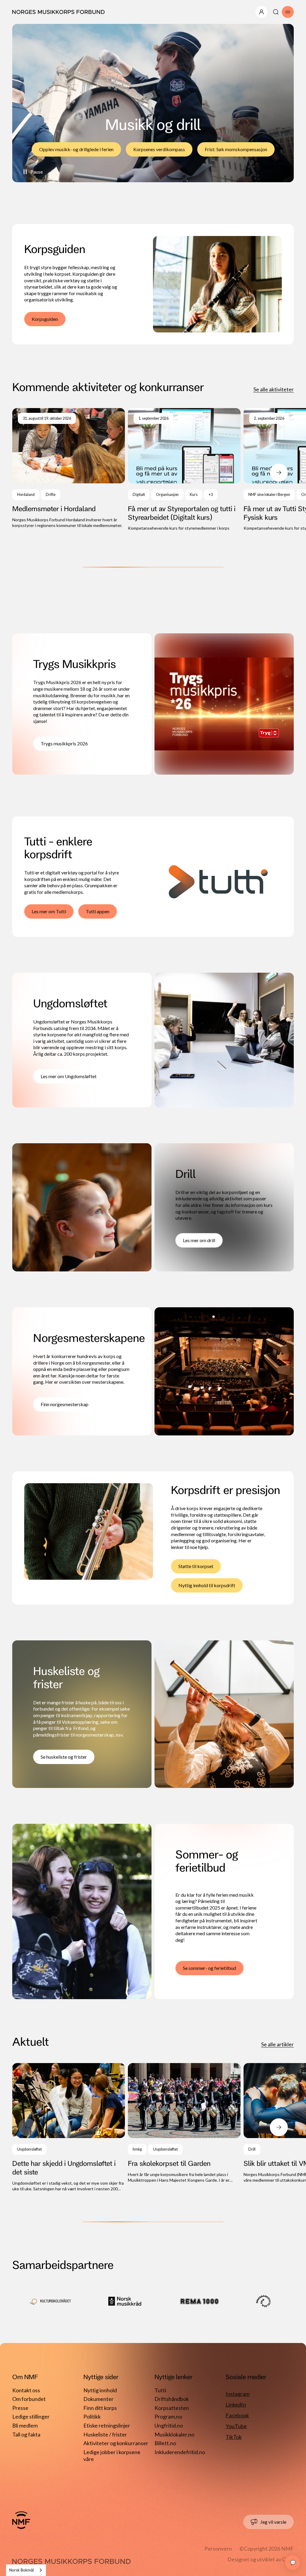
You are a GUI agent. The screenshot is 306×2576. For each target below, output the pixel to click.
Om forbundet (29, 2399)
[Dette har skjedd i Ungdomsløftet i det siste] (69, 2127)
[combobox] (26, 2570)
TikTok (234, 2437)
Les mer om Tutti (49, 911)
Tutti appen (98, 911)
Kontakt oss (26, 2390)
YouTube (236, 2426)
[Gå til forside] (21, 2520)
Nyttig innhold (100, 2390)
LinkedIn (236, 2405)
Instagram (238, 2394)
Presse (20, 2408)
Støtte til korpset (196, 1566)
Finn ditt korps (100, 2408)
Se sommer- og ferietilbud (209, 1968)
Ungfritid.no (169, 2425)
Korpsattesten (172, 2408)
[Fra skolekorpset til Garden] (184, 2123)
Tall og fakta (26, 2434)
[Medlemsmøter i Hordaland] (69, 468)
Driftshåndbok (172, 2399)
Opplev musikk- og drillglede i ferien (76, 149)
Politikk (92, 2416)
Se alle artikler (277, 2044)
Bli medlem (25, 2425)
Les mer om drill (199, 1240)
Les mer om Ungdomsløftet (69, 1076)
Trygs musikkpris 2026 (64, 743)
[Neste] (279, 473)
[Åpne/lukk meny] (261, 12)
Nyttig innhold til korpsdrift (207, 1585)
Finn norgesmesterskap (65, 1404)
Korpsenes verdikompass (159, 149)
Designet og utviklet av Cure (261, 2559)
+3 (211, 495)
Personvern (218, 2549)
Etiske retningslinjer (107, 2425)
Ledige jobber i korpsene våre (112, 2453)
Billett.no (165, 2443)
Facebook (237, 2415)
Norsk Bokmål (22, 2570)
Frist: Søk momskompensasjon (236, 149)
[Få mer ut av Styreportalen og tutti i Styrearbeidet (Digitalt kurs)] (184, 470)
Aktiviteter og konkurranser (116, 2443)
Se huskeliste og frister (64, 1757)
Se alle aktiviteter (274, 389)
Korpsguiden (45, 319)
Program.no (168, 2416)
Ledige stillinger (31, 2416)
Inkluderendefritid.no (180, 2452)
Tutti (160, 2390)
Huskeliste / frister (105, 2434)
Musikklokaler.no (174, 2434)
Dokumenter (98, 2399)
